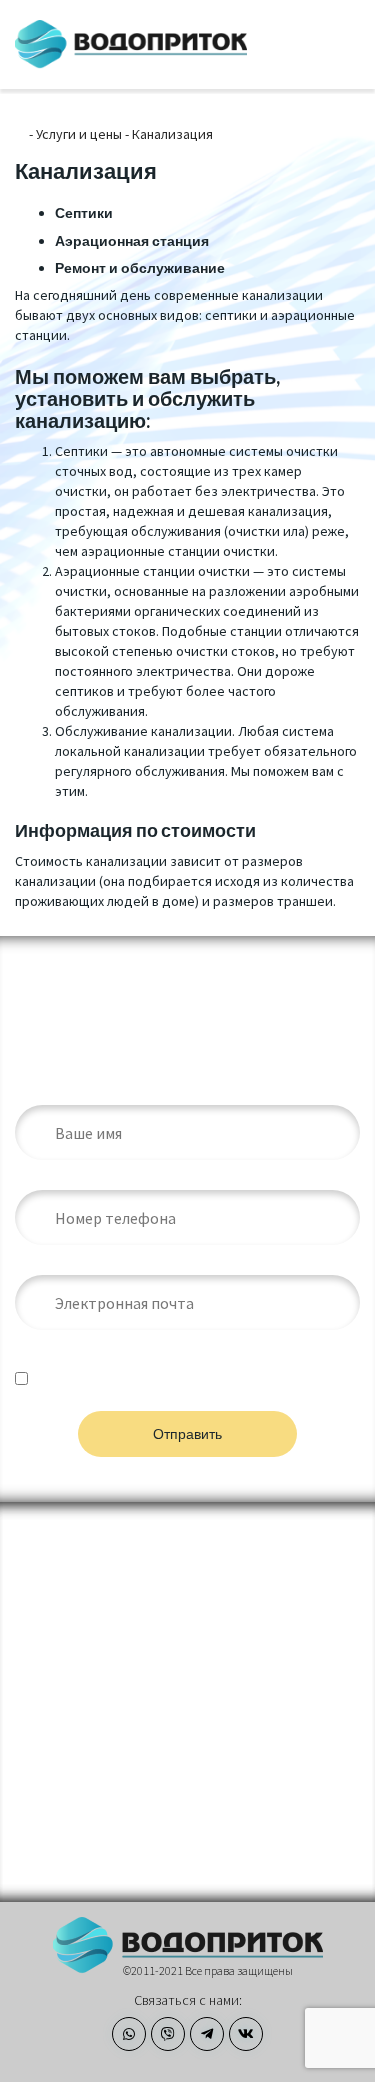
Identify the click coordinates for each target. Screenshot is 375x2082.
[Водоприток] (131, 44)
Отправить (187, 1433)
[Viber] (168, 2034)
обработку (155, 1387)
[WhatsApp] (129, 2034)
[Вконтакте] (246, 2034)
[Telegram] (207, 2034)
